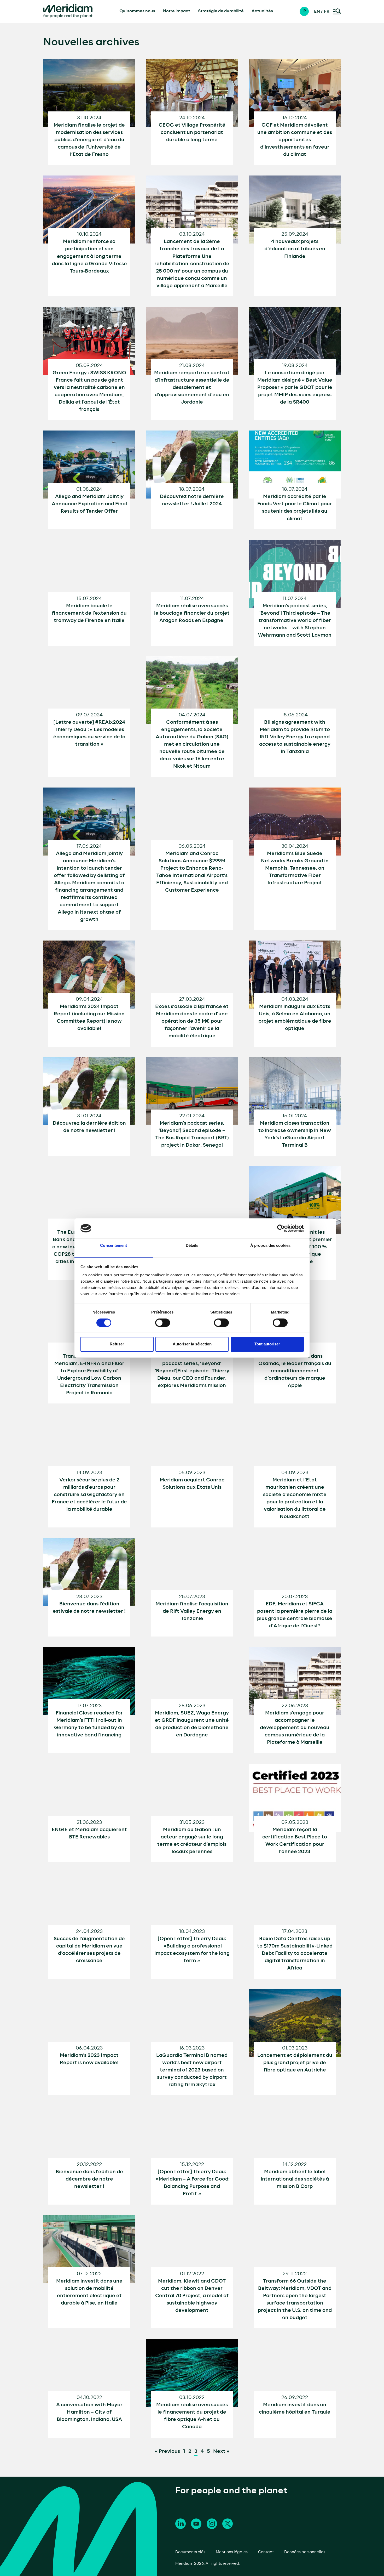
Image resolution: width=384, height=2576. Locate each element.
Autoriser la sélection (192, 1344)
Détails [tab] (192, 1246)
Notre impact (177, 11)
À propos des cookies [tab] (270, 1246)
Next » (221, 2452)
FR (327, 12)
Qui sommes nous (137, 11)
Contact (266, 2552)
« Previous (167, 2452)
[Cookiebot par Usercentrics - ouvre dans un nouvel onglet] (281, 1228)
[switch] (163, 1323)
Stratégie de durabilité (221, 11)
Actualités (262, 11)
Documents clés (190, 2552)
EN (317, 12)
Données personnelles (305, 2552)
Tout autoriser (267, 1344)
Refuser (117, 1344)
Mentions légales (232, 2552)
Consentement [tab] (114, 1246)
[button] (307, 11)
